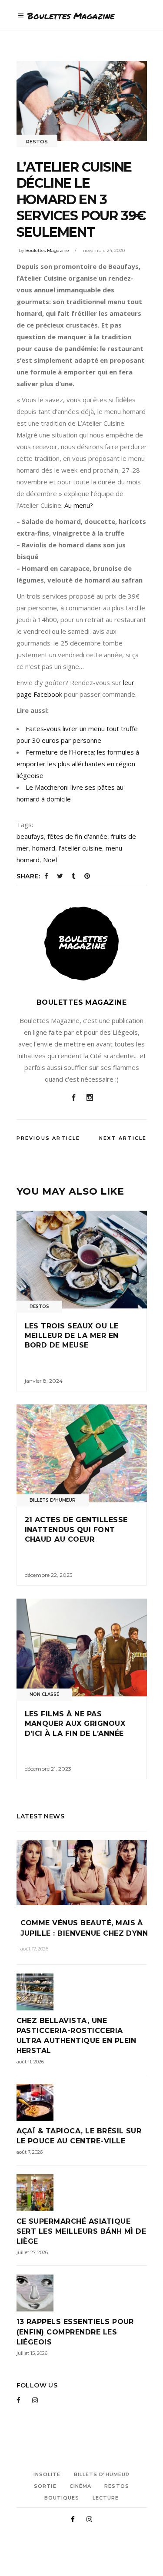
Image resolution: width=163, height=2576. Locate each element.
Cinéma (81, 2486)
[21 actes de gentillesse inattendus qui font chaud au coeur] (82, 1453)
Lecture (106, 2498)
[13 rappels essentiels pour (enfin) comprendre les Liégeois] (82, 2293)
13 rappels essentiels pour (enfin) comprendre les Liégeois (75, 2332)
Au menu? (80, 505)
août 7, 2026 (30, 2152)
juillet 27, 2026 (32, 2252)
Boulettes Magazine (47, 250)
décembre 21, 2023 (48, 1769)
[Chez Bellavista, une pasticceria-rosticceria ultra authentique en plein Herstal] (82, 1992)
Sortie (45, 2486)
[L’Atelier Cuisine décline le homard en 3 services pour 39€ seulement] (82, 944)
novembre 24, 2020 (104, 250)
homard (44, 848)
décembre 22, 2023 (49, 1575)
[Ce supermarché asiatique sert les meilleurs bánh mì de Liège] (82, 2193)
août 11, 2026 (30, 2062)
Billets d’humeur (102, 2474)
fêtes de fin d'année (77, 836)
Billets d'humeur (53, 1500)
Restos (37, 142)
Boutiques (62, 2498)
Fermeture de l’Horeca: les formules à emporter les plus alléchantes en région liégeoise (78, 764)
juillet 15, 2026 (32, 2353)
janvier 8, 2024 (44, 1381)
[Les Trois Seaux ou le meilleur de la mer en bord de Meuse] (82, 1260)
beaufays (30, 836)
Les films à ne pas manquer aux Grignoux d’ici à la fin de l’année (75, 1724)
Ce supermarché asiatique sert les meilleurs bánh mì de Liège (81, 2231)
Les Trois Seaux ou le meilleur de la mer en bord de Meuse (72, 1336)
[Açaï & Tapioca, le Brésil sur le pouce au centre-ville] (82, 2102)
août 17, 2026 (34, 1949)
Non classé (44, 1694)
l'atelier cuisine (80, 848)
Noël (50, 860)
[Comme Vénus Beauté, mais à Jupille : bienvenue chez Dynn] (82, 1873)
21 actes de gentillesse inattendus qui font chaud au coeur (76, 1530)
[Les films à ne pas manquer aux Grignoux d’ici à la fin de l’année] (82, 1647)
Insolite (47, 2474)
